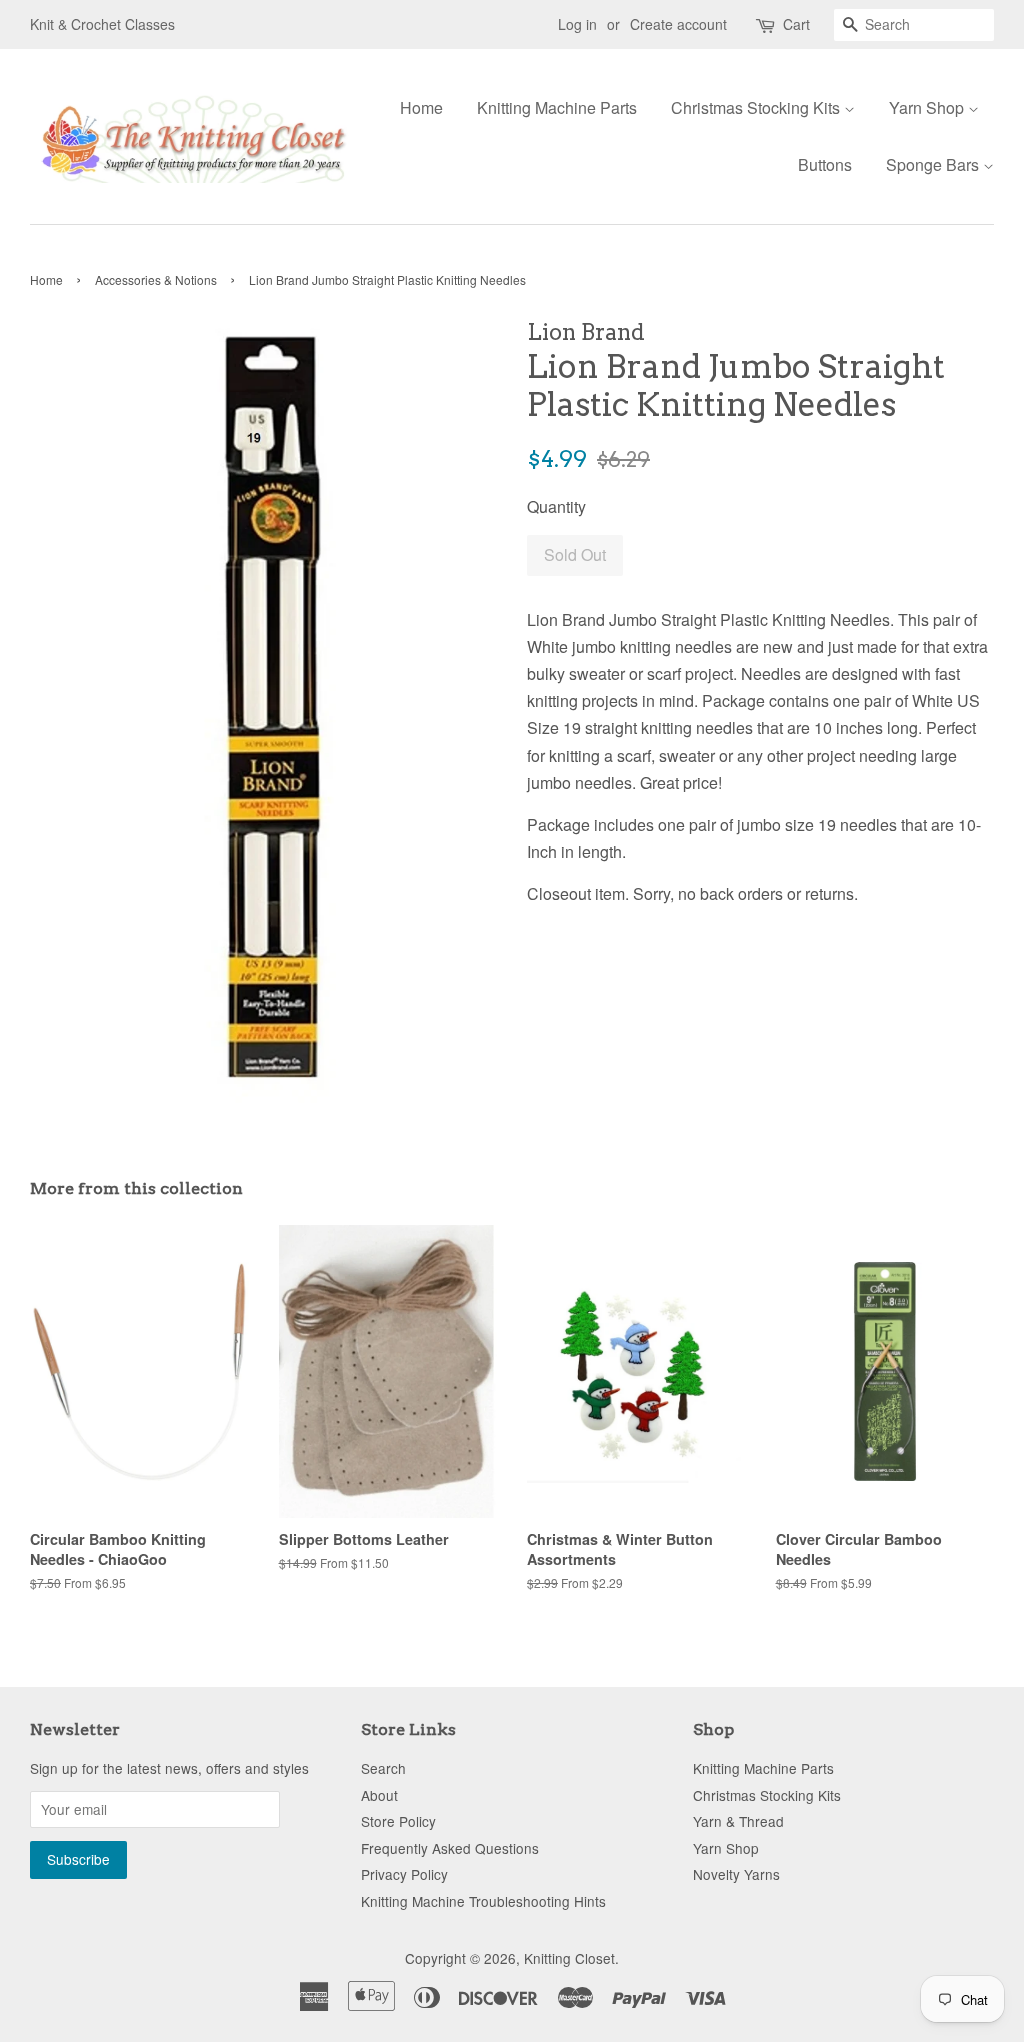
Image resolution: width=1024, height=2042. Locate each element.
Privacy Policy (404, 1874)
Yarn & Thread (738, 1821)
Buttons (825, 164)
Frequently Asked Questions (450, 1848)
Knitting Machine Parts (557, 107)
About (379, 1795)
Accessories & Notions (156, 279)
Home (421, 107)
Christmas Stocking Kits (757, 107)
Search (383, 1768)
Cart (796, 24)
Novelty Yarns (736, 1874)
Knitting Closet (569, 1958)
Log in (577, 24)
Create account (678, 24)
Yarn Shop (928, 107)
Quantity (556, 506)
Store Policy (398, 1821)
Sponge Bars (934, 164)
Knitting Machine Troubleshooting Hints (483, 1901)
